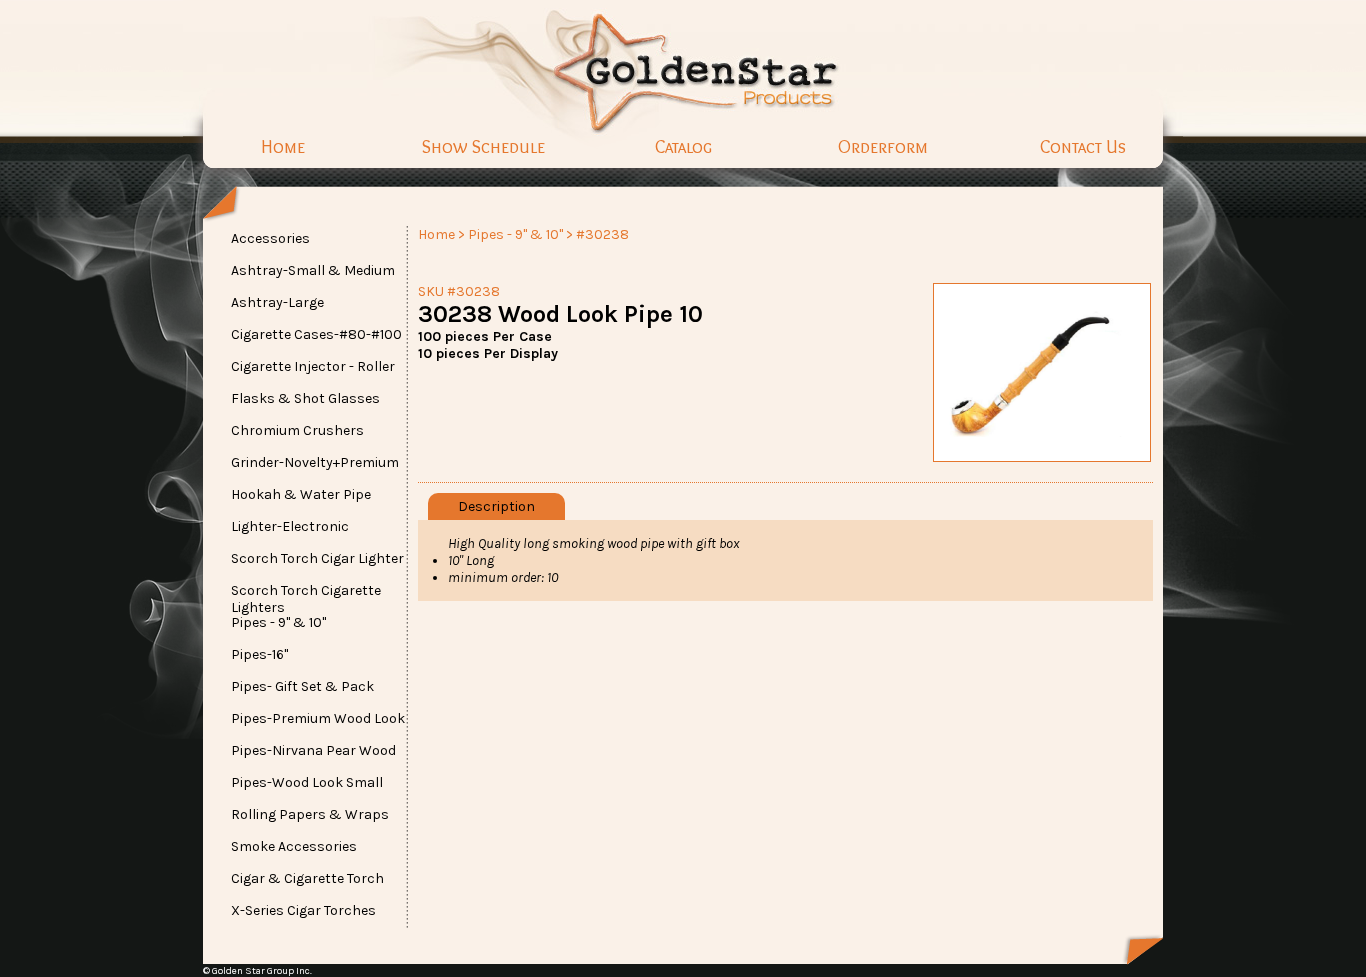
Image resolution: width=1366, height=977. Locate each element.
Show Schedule (483, 147)
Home (283, 147)
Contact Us (1083, 147)
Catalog (683, 147)
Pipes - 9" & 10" (515, 234)
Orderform (883, 147)
